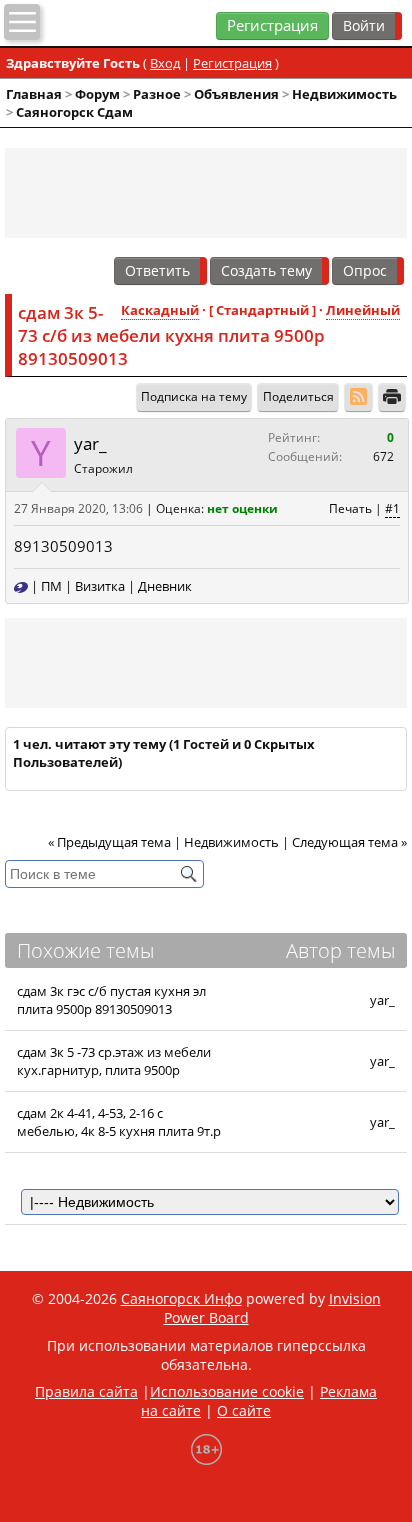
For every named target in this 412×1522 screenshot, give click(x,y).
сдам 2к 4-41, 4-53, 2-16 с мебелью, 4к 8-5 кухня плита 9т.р (119, 1122)
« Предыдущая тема (109, 842)
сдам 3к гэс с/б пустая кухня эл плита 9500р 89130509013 (111, 1000)
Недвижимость (344, 94)
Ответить (157, 270)
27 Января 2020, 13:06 (78, 508)
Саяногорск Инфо (181, 1298)
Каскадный (160, 310)
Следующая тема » (349, 842)
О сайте (244, 1410)
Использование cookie (227, 1391)
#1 (392, 508)
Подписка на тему (194, 396)
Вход (165, 63)
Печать (350, 508)
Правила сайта (86, 1391)
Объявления (236, 94)
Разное (157, 94)
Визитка (100, 586)
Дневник (165, 586)
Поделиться (298, 396)
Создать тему (266, 270)
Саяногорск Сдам (74, 112)
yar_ (90, 443)
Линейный (363, 310)
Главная (34, 94)
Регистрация (272, 25)
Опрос (365, 270)
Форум (97, 94)
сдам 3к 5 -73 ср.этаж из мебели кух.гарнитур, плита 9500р (114, 1061)
